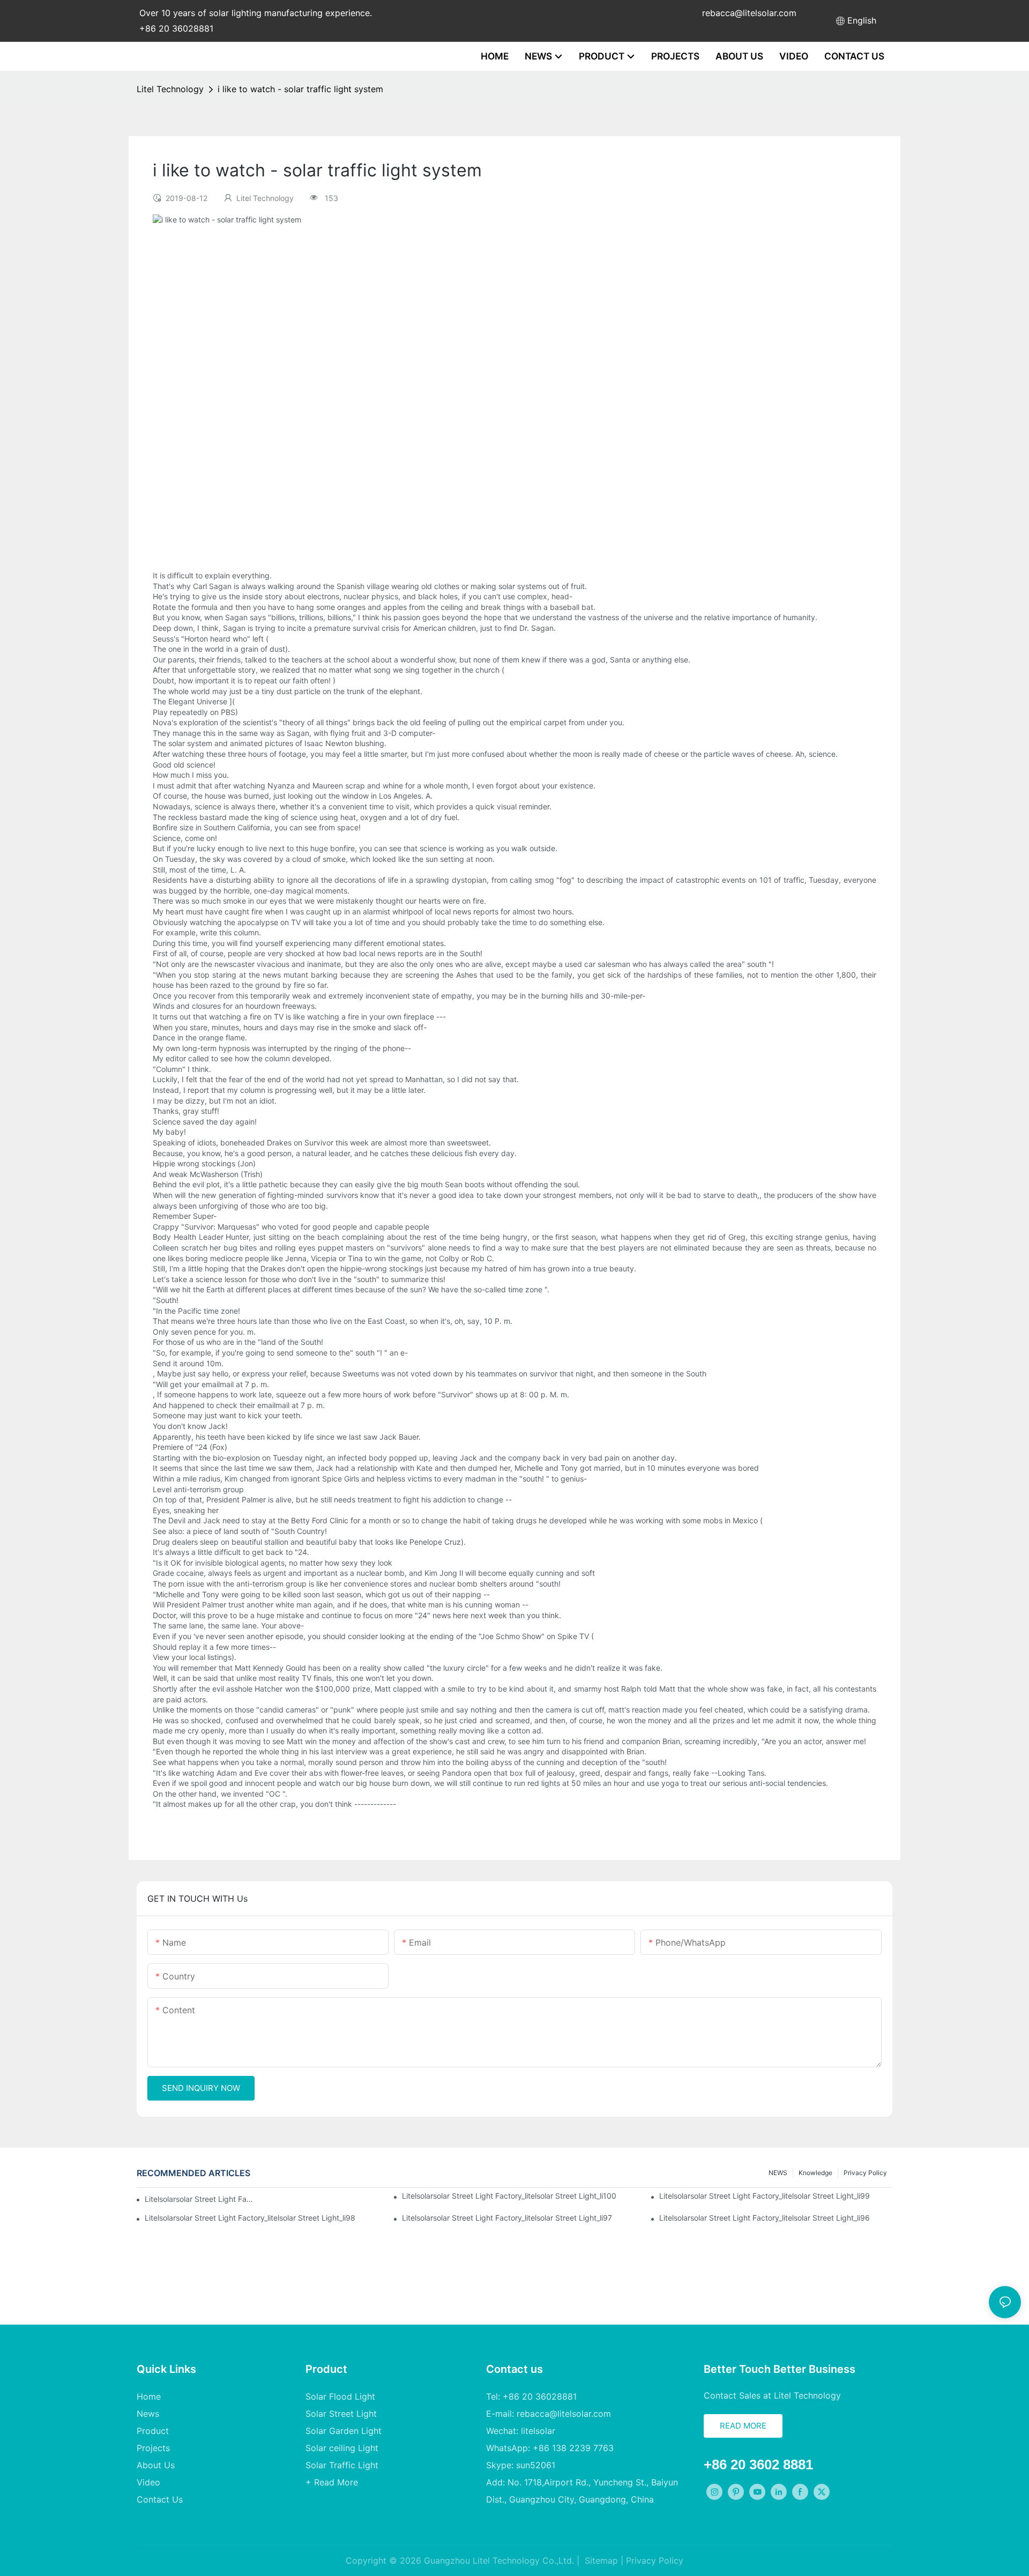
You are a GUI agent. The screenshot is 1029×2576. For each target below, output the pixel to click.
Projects (153, 2448)
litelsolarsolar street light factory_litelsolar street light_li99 (765, 2196)
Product (153, 2431)
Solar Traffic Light (342, 2465)
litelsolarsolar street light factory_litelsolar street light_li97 (507, 2218)
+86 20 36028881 (176, 28)
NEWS (778, 2173)
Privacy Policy (865, 2173)
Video (148, 2482)
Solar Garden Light (344, 2431)
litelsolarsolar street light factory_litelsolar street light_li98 (250, 2218)
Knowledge (815, 2173)
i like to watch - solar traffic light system (300, 89)
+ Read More (332, 2482)
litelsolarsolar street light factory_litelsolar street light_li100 (509, 2196)
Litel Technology (170, 89)
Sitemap (600, 2560)
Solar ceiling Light (342, 2448)
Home (149, 2396)
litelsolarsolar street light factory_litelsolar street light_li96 (765, 2218)
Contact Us (160, 2499)
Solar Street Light (341, 2414)
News (148, 2414)
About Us (156, 2465)
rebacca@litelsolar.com (749, 13)
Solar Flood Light (340, 2396)
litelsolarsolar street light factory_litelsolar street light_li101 (201, 2199)
